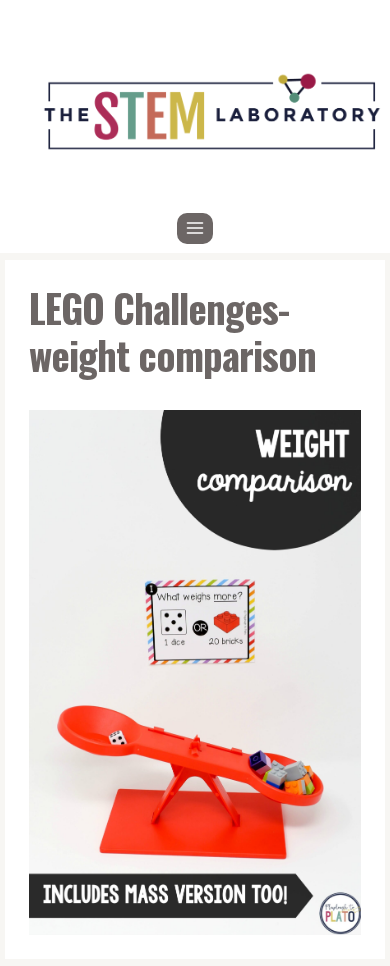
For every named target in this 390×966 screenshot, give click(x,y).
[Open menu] (195, 228)
